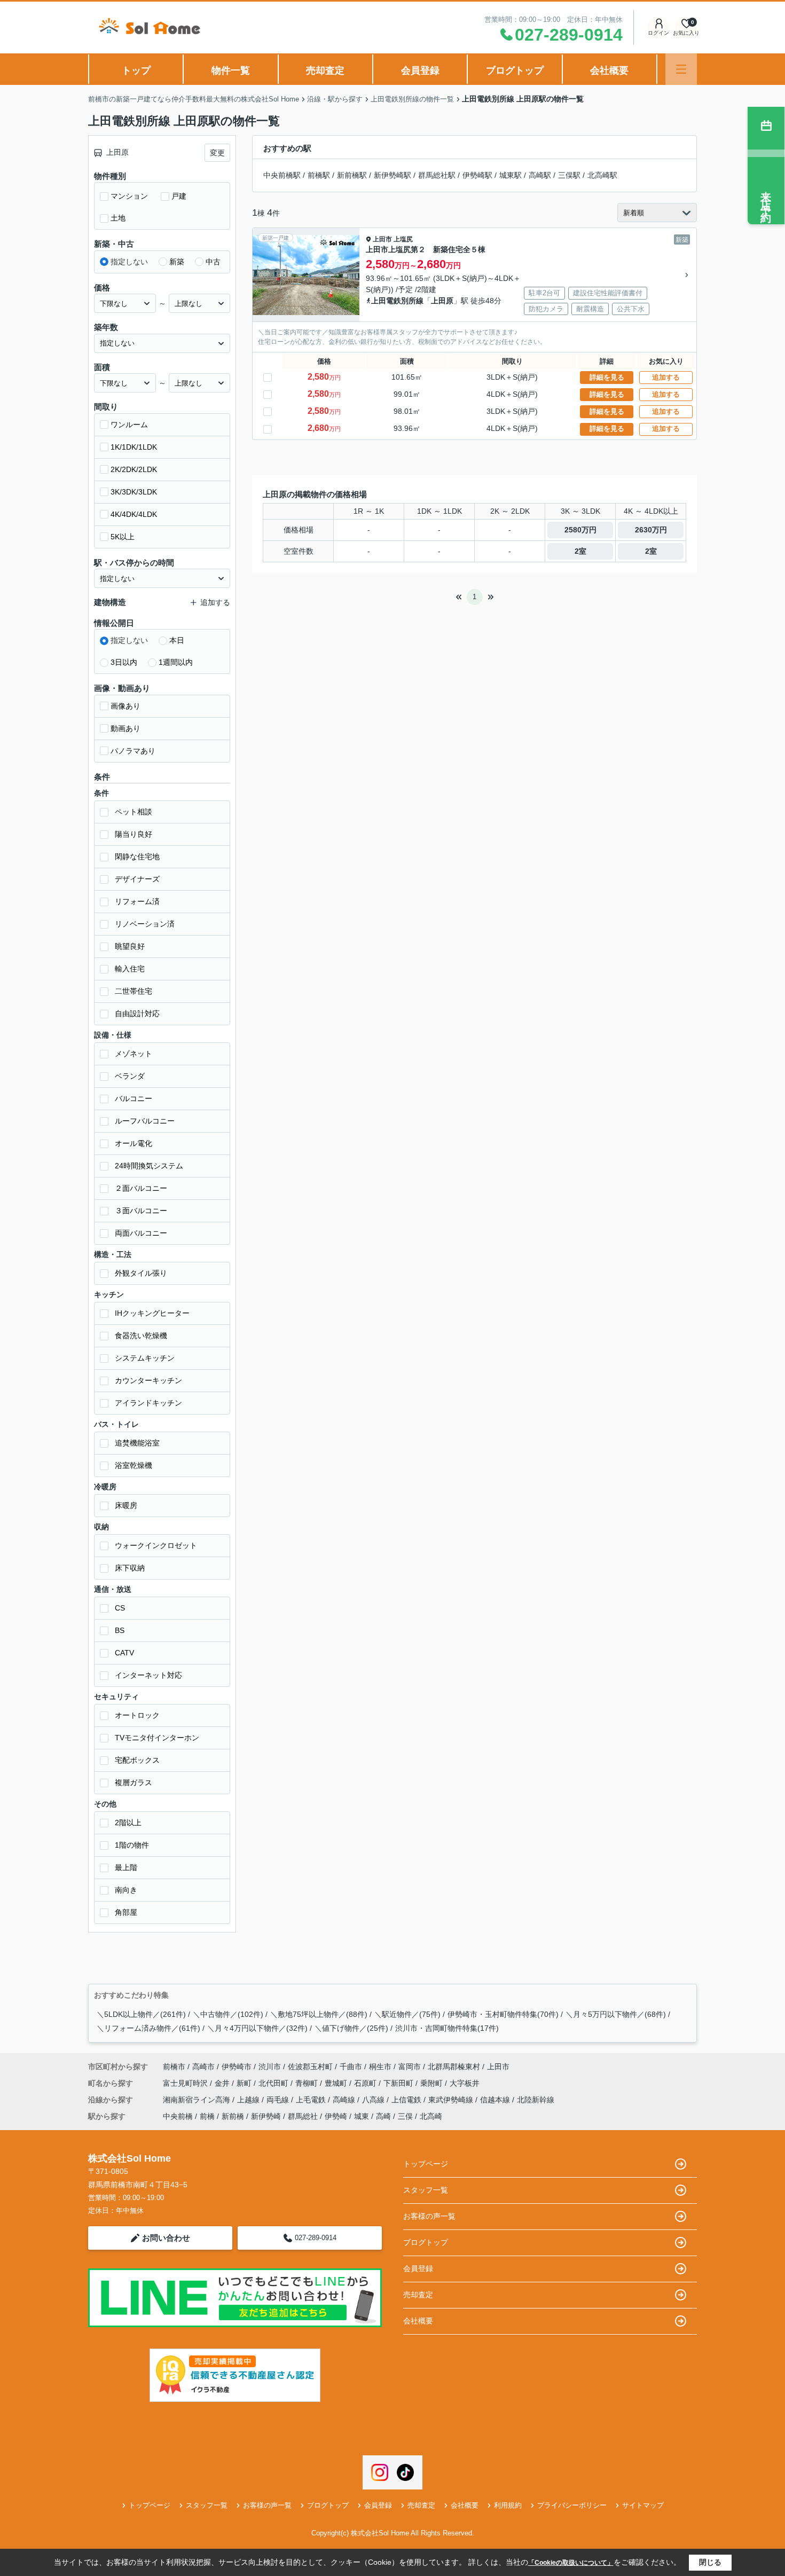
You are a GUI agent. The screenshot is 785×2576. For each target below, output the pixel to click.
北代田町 (274, 2083)
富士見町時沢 (186, 2083)
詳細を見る (607, 377)
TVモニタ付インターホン (157, 1738)
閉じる (710, 2562)
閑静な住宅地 (137, 857)
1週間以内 (176, 662)
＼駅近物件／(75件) (407, 2014)
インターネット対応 (148, 1675)
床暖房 (126, 1505)
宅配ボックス (137, 1760)
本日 (177, 640)
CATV (124, 1653)
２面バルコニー (141, 1188)
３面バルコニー (141, 1211)
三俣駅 (569, 175)
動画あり (125, 728)
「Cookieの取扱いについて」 (571, 2563)
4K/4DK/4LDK (134, 514)
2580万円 (580, 530)
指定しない (129, 262)
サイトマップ (643, 2505)
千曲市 (351, 2067)
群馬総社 (303, 2116)
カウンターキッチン (148, 1380)
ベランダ (130, 1076)
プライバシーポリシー (572, 2505)
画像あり (125, 706)
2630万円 (651, 530)
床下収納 (130, 1568)
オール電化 (134, 1143)
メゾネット (134, 1054)
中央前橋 (178, 2116)
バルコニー (134, 1098)
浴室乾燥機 (134, 1465)
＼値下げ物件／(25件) (351, 2028)
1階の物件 (132, 1845)
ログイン (658, 33)
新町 (245, 2083)
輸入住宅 (130, 969)
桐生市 (380, 2067)
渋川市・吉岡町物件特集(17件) (447, 2028)
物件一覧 (231, 70)
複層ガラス (134, 1782)
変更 (217, 153)
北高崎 (431, 2116)
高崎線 (345, 2100)
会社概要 (609, 70)
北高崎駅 (602, 175)
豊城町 (337, 2083)
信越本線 (496, 2100)
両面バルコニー (141, 1233)
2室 (580, 551)
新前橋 (233, 2116)
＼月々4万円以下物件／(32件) (257, 2028)
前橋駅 (319, 175)
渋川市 (270, 2067)
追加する (666, 377)
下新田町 (399, 2083)
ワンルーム (129, 425)
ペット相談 (134, 812)
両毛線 (279, 2100)
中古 (213, 262)
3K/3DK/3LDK (134, 492)
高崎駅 (540, 175)
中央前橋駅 (282, 175)
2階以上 (128, 1823)
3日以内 (124, 662)
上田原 (442, 301)
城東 (362, 2116)
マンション (129, 196)
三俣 (405, 2116)
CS (120, 1608)
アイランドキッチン (148, 1403)
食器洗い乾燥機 (141, 1336)
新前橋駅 (352, 175)
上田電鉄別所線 (397, 301)
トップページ (426, 2164)
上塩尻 (403, 239)
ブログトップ (515, 70)
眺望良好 (130, 946)
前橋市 (174, 2067)
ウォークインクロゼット (156, 1545)
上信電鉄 (407, 2100)
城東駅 (511, 175)
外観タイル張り (141, 1273)
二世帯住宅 (134, 991)
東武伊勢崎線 (452, 2100)
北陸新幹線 (536, 2100)
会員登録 (420, 70)
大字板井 (465, 2083)
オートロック (137, 1715)
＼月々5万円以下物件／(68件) (616, 2014)
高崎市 (203, 2067)
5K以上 (123, 537)
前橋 (207, 2116)
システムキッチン (145, 1358)
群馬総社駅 (437, 175)
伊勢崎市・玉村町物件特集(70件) (503, 2014)
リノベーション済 (145, 924)
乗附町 (433, 2083)
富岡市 (410, 2067)
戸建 (179, 196)
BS (120, 1630)
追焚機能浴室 (137, 1443)
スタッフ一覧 (426, 2190)
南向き (126, 1890)
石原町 (366, 2083)
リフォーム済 (137, 901)
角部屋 (126, 1912)
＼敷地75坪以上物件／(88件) (319, 2014)
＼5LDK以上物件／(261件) (141, 2014)
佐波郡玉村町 (310, 2067)
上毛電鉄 (312, 2100)
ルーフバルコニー (145, 1121)
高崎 (383, 2116)
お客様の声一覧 (429, 2216)
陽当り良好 (134, 834)
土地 (118, 218)
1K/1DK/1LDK (134, 447)
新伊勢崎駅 (392, 175)
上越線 (249, 2100)
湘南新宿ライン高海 (198, 2100)
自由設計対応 (137, 1014)
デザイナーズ (137, 879)
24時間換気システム (149, 1166)
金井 (223, 2083)
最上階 (126, 1867)
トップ (136, 70)
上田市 (382, 239)
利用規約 (508, 2505)
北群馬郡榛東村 (454, 2067)
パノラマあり (133, 751)
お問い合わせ (166, 2238)
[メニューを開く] (681, 69)
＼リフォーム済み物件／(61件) (148, 2028)
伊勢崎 (336, 2116)
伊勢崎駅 (477, 175)
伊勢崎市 (237, 2067)
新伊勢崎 (266, 2116)
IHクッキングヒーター (152, 1313)
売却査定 (325, 70)
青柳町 (308, 2083)
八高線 (374, 2100)
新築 (177, 262)
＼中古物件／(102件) (228, 2014)
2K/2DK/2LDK (134, 469)
